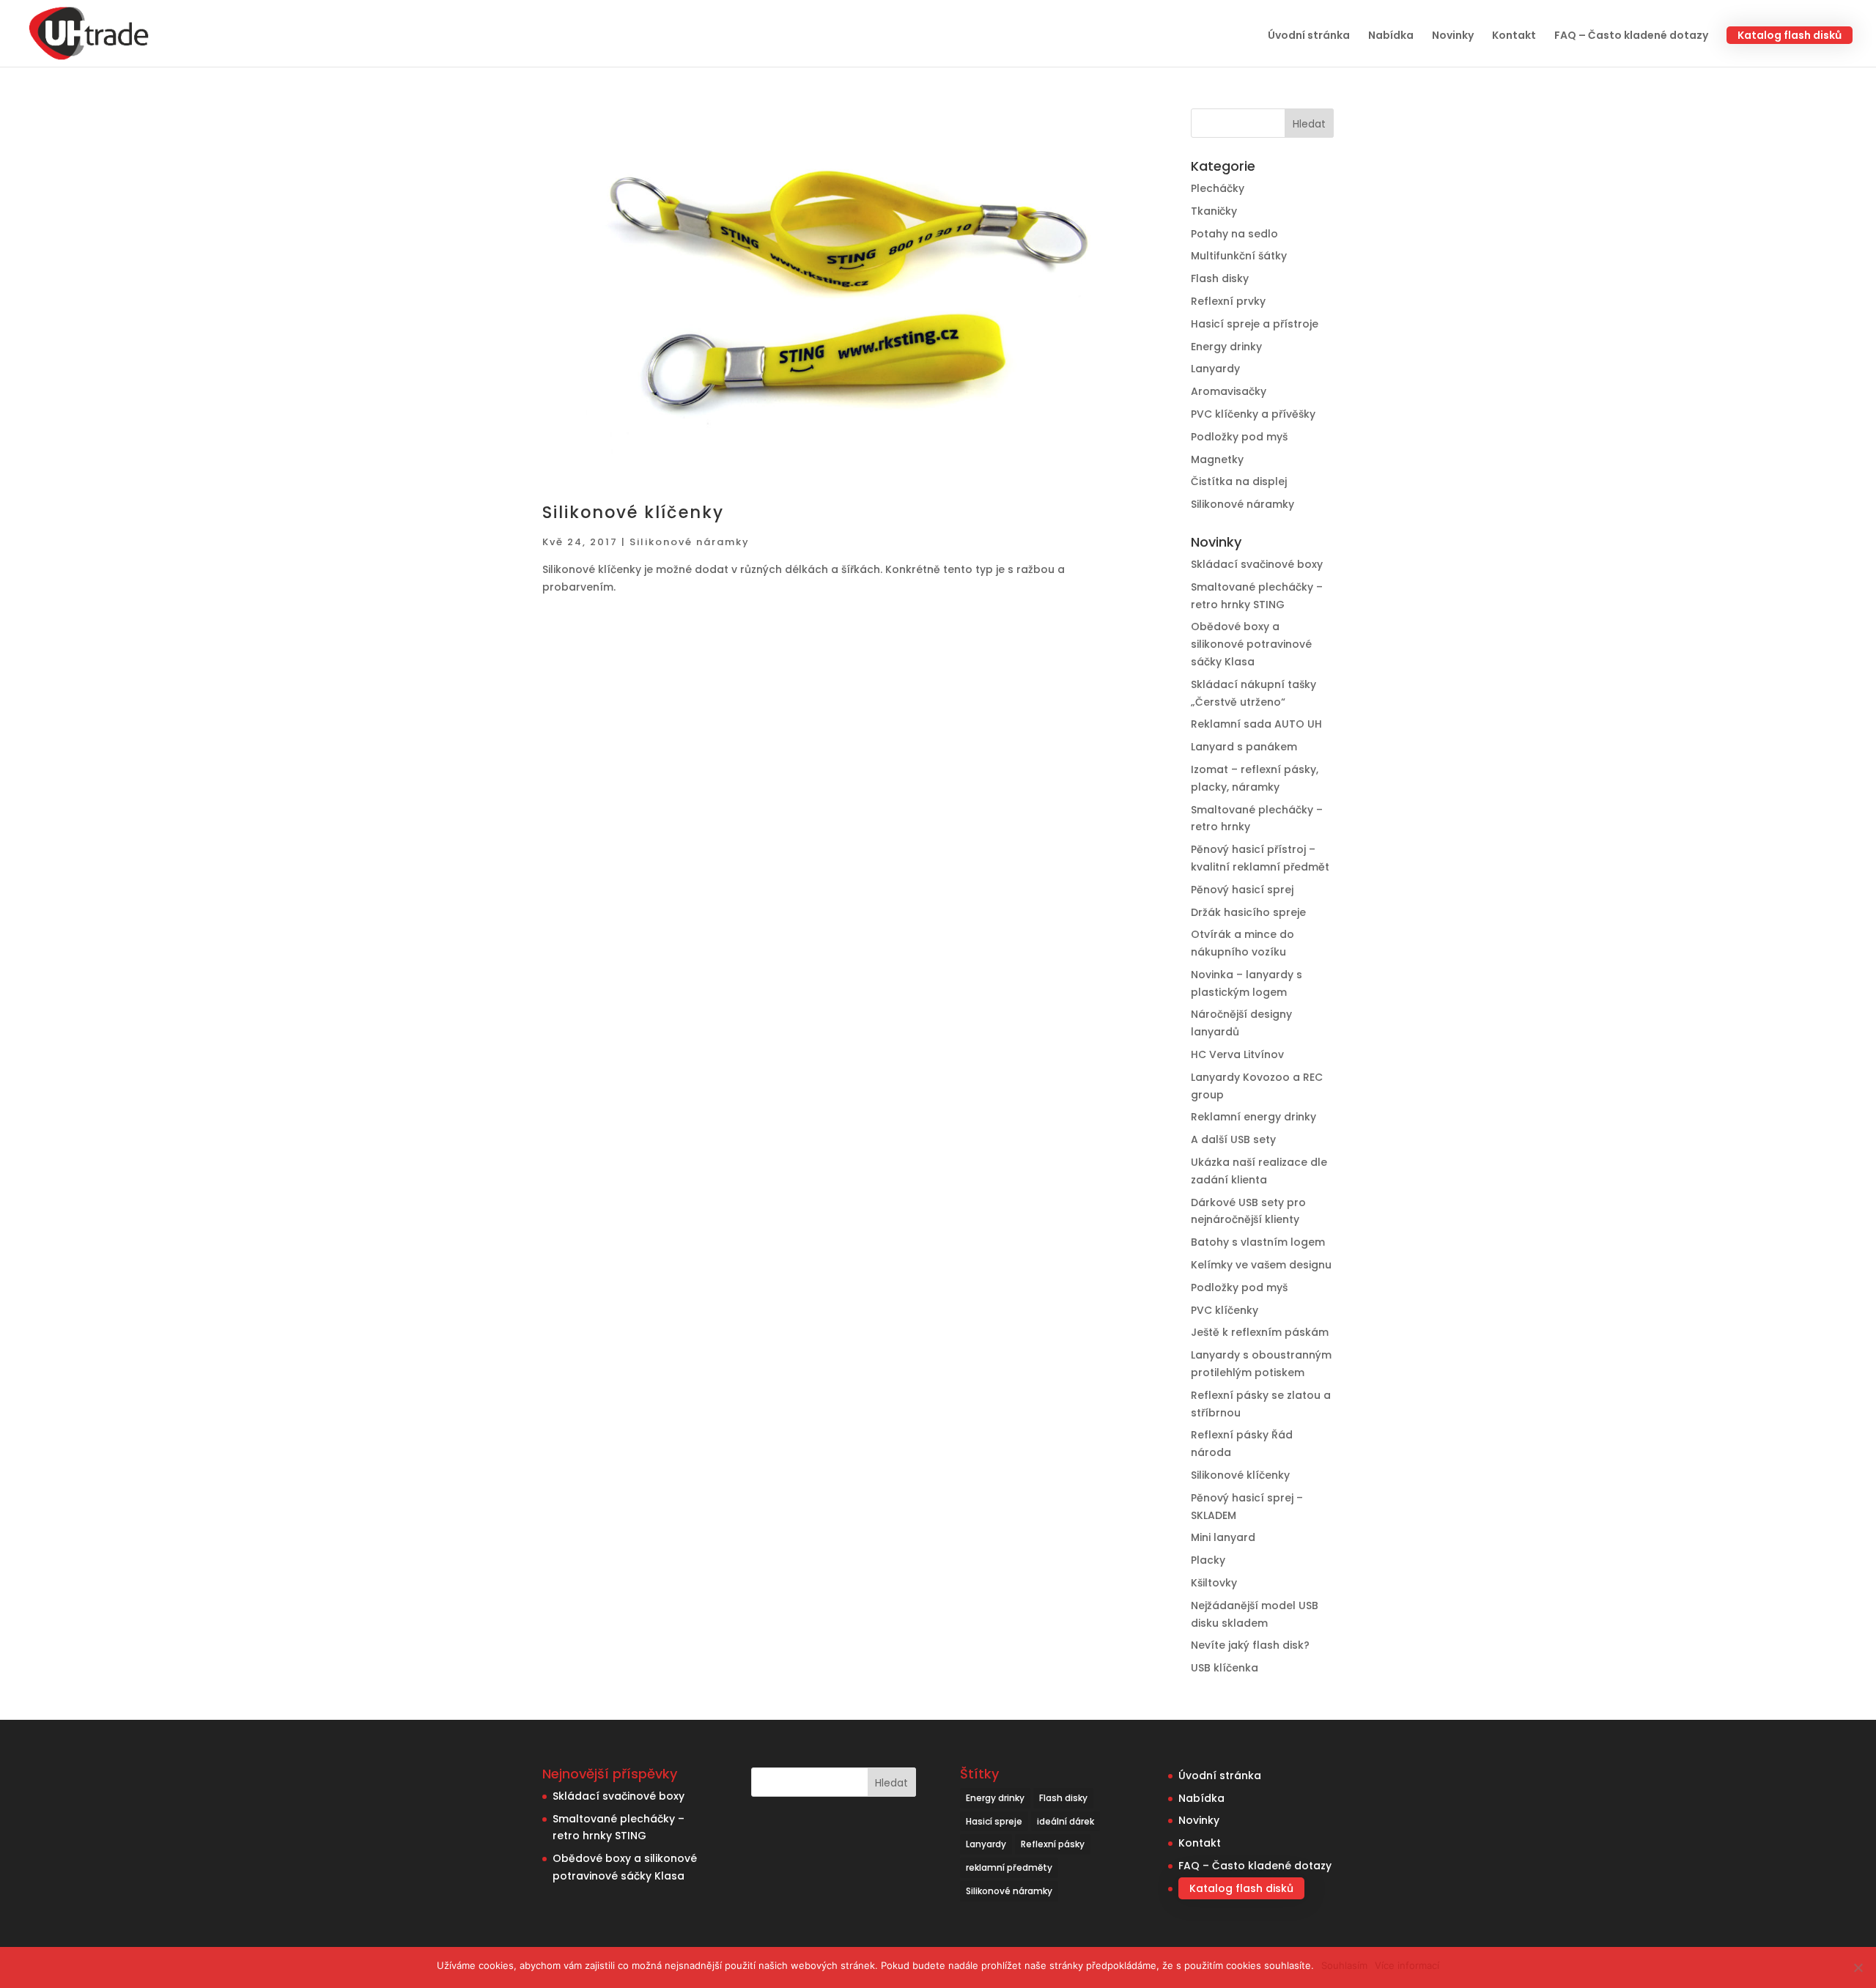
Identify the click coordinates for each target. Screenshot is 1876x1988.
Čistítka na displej (1239, 481)
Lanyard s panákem (1244, 747)
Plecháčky (1218, 188)
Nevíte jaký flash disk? (1250, 1645)
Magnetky (1217, 459)
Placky (1208, 1560)
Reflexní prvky (1228, 301)
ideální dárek (1066, 1821)
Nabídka (1391, 36)
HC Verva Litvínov (1237, 1054)
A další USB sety (1233, 1139)
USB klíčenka (1225, 1668)
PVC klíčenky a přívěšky (1253, 414)
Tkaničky (1214, 211)
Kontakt (1514, 36)
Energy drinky (1226, 347)
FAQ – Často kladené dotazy (1631, 36)
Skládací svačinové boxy (1257, 564)
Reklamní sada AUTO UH (1256, 724)
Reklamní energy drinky (1253, 1117)
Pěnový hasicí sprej (1242, 890)
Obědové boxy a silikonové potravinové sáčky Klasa (1251, 644)
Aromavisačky (1229, 391)
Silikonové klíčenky (633, 512)
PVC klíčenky (1225, 1310)
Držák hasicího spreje (1248, 912)
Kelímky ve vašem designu (1261, 1265)
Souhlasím (1344, 1965)
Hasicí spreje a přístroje (1255, 324)
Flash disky (1220, 278)
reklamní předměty (1009, 1867)
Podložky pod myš (1239, 437)
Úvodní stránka (1309, 36)
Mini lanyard (1223, 1537)
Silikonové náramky (690, 542)
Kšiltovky (1214, 1583)
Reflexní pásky (1053, 1844)
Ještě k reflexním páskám (1260, 1332)
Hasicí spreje (994, 1821)
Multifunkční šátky (1239, 256)
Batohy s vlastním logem (1258, 1242)
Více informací (1407, 1965)
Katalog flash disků (1790, 35)
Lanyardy (1215, 369)
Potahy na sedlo (1234, 234)
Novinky (1453, 36)
